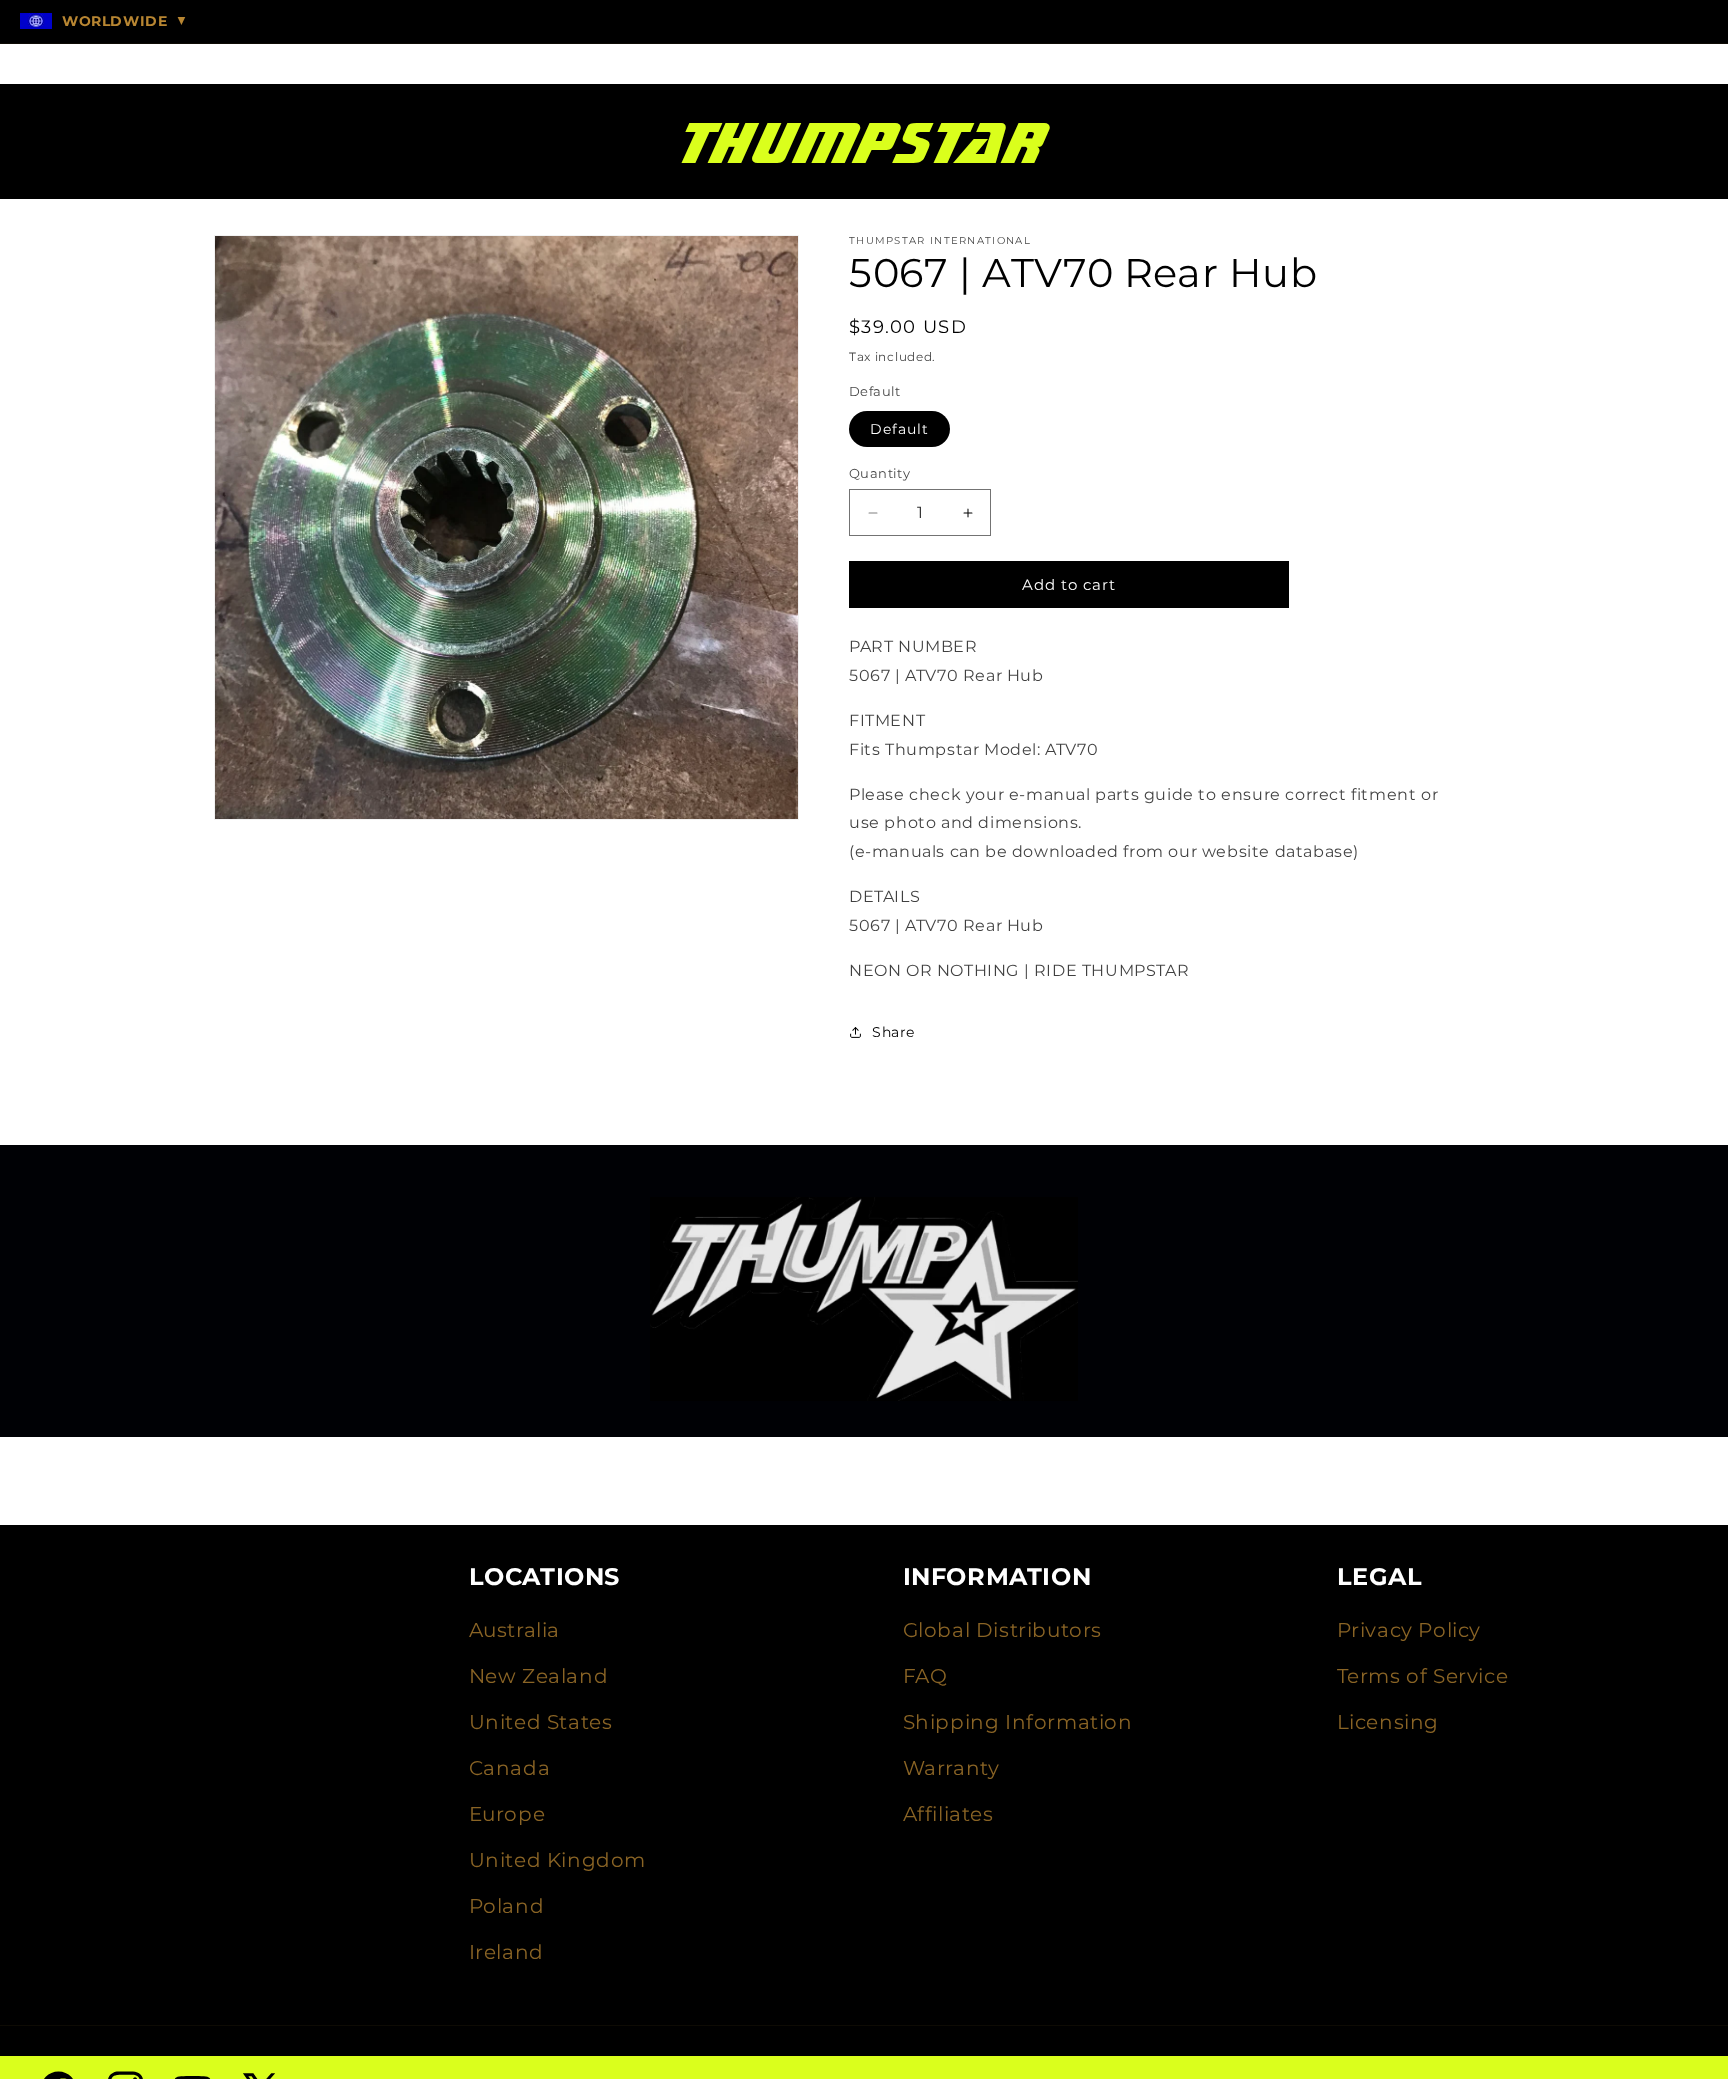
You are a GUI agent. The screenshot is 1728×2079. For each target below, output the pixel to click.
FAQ (925, 1676)
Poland (507, 1906)
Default (899, 429)
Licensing (1388, 1722)
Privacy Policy (1409, 1630)
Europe (507, 1814)
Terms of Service (1423, 1676)
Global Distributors (1002, 1630)
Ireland (506, 1952)
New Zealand (539, 1676)
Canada (510, 1768)
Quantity (879, 473)
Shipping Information (1018, 1722)
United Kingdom (557, 1860)
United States (541, 1722)
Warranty (951, 1768)
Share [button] (893, 1032)
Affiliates (948, 1814)
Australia (514, 1630)
